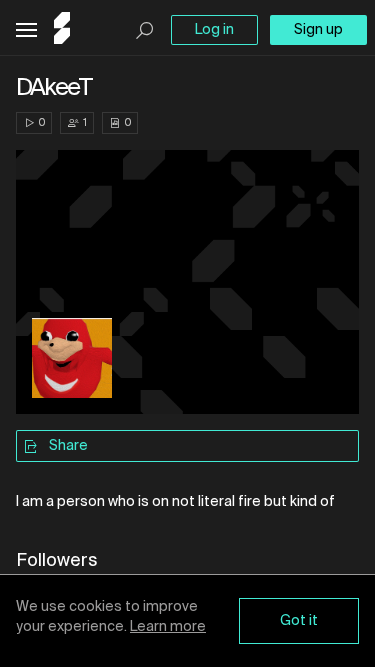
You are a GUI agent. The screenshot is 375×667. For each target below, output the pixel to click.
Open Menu (26, 30)
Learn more (168, 627)
